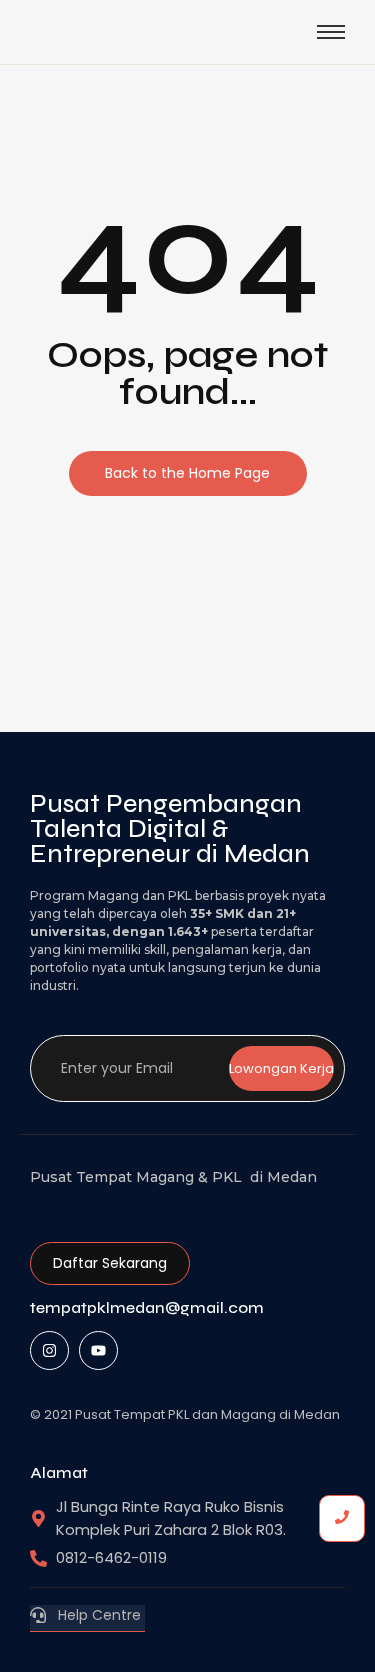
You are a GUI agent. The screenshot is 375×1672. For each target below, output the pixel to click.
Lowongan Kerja (281, 1068)
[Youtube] (98, 1350)
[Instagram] (49, 1350)
